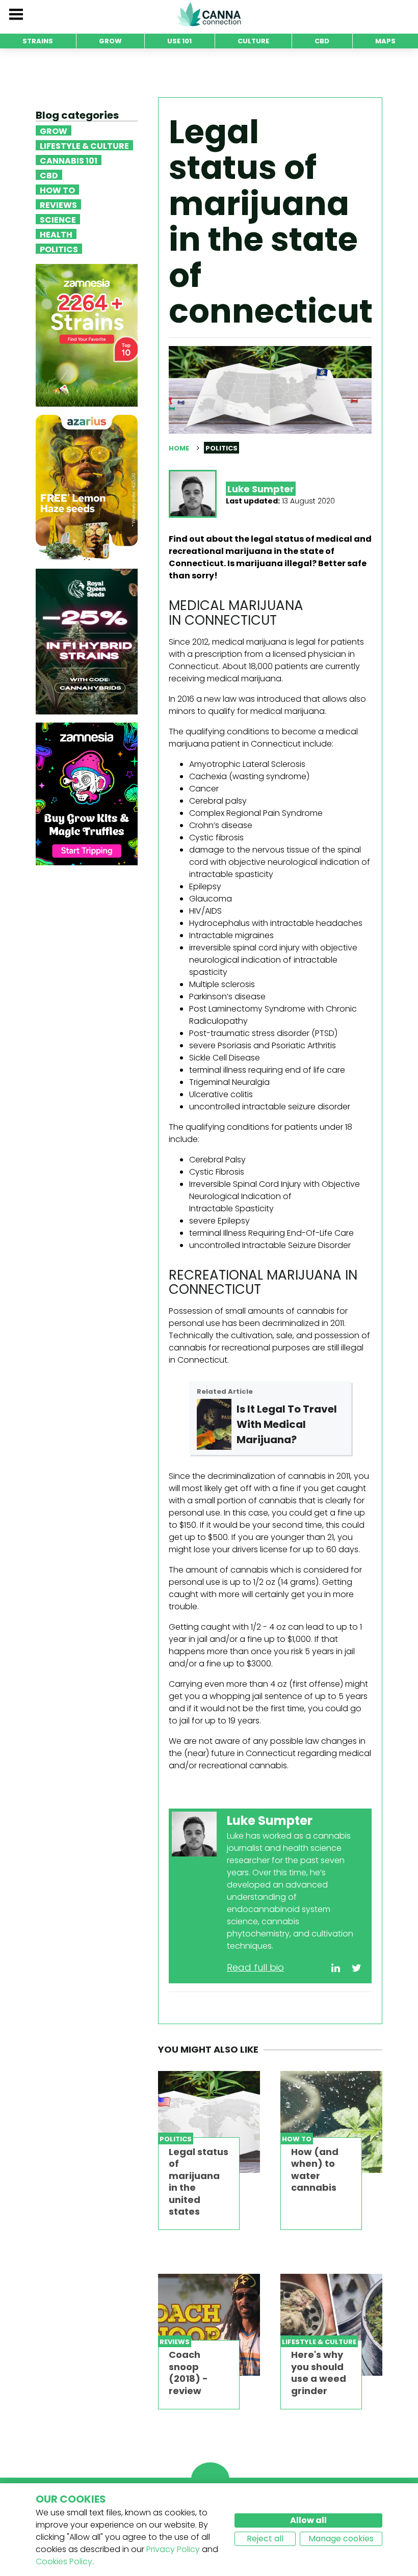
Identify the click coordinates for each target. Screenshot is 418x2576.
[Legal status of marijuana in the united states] (209, 2122)
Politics (59, 249)
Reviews (58, 204)
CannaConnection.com (209, 14)
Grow (54, 130)
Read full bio (255, 1967)
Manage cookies (341, 2539)
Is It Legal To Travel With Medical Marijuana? (287, 1424)
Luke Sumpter (261, 489)
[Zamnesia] (87, 335)
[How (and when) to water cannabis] (331, 2122)
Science (58, 219)
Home (179, 448)
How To (57, 190)
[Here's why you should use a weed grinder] (331, 2325)
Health (56, 234)
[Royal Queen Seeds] (87, 641)
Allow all (308, 2520)
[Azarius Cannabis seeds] (87, 487)
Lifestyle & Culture (84, 145)
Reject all (265, 2539)
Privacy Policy (173, 2549)
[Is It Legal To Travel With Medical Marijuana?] (214, 1424)
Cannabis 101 (69, 160)
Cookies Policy (64, 2561)
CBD (49, 175)
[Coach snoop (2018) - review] (209, 2325)
